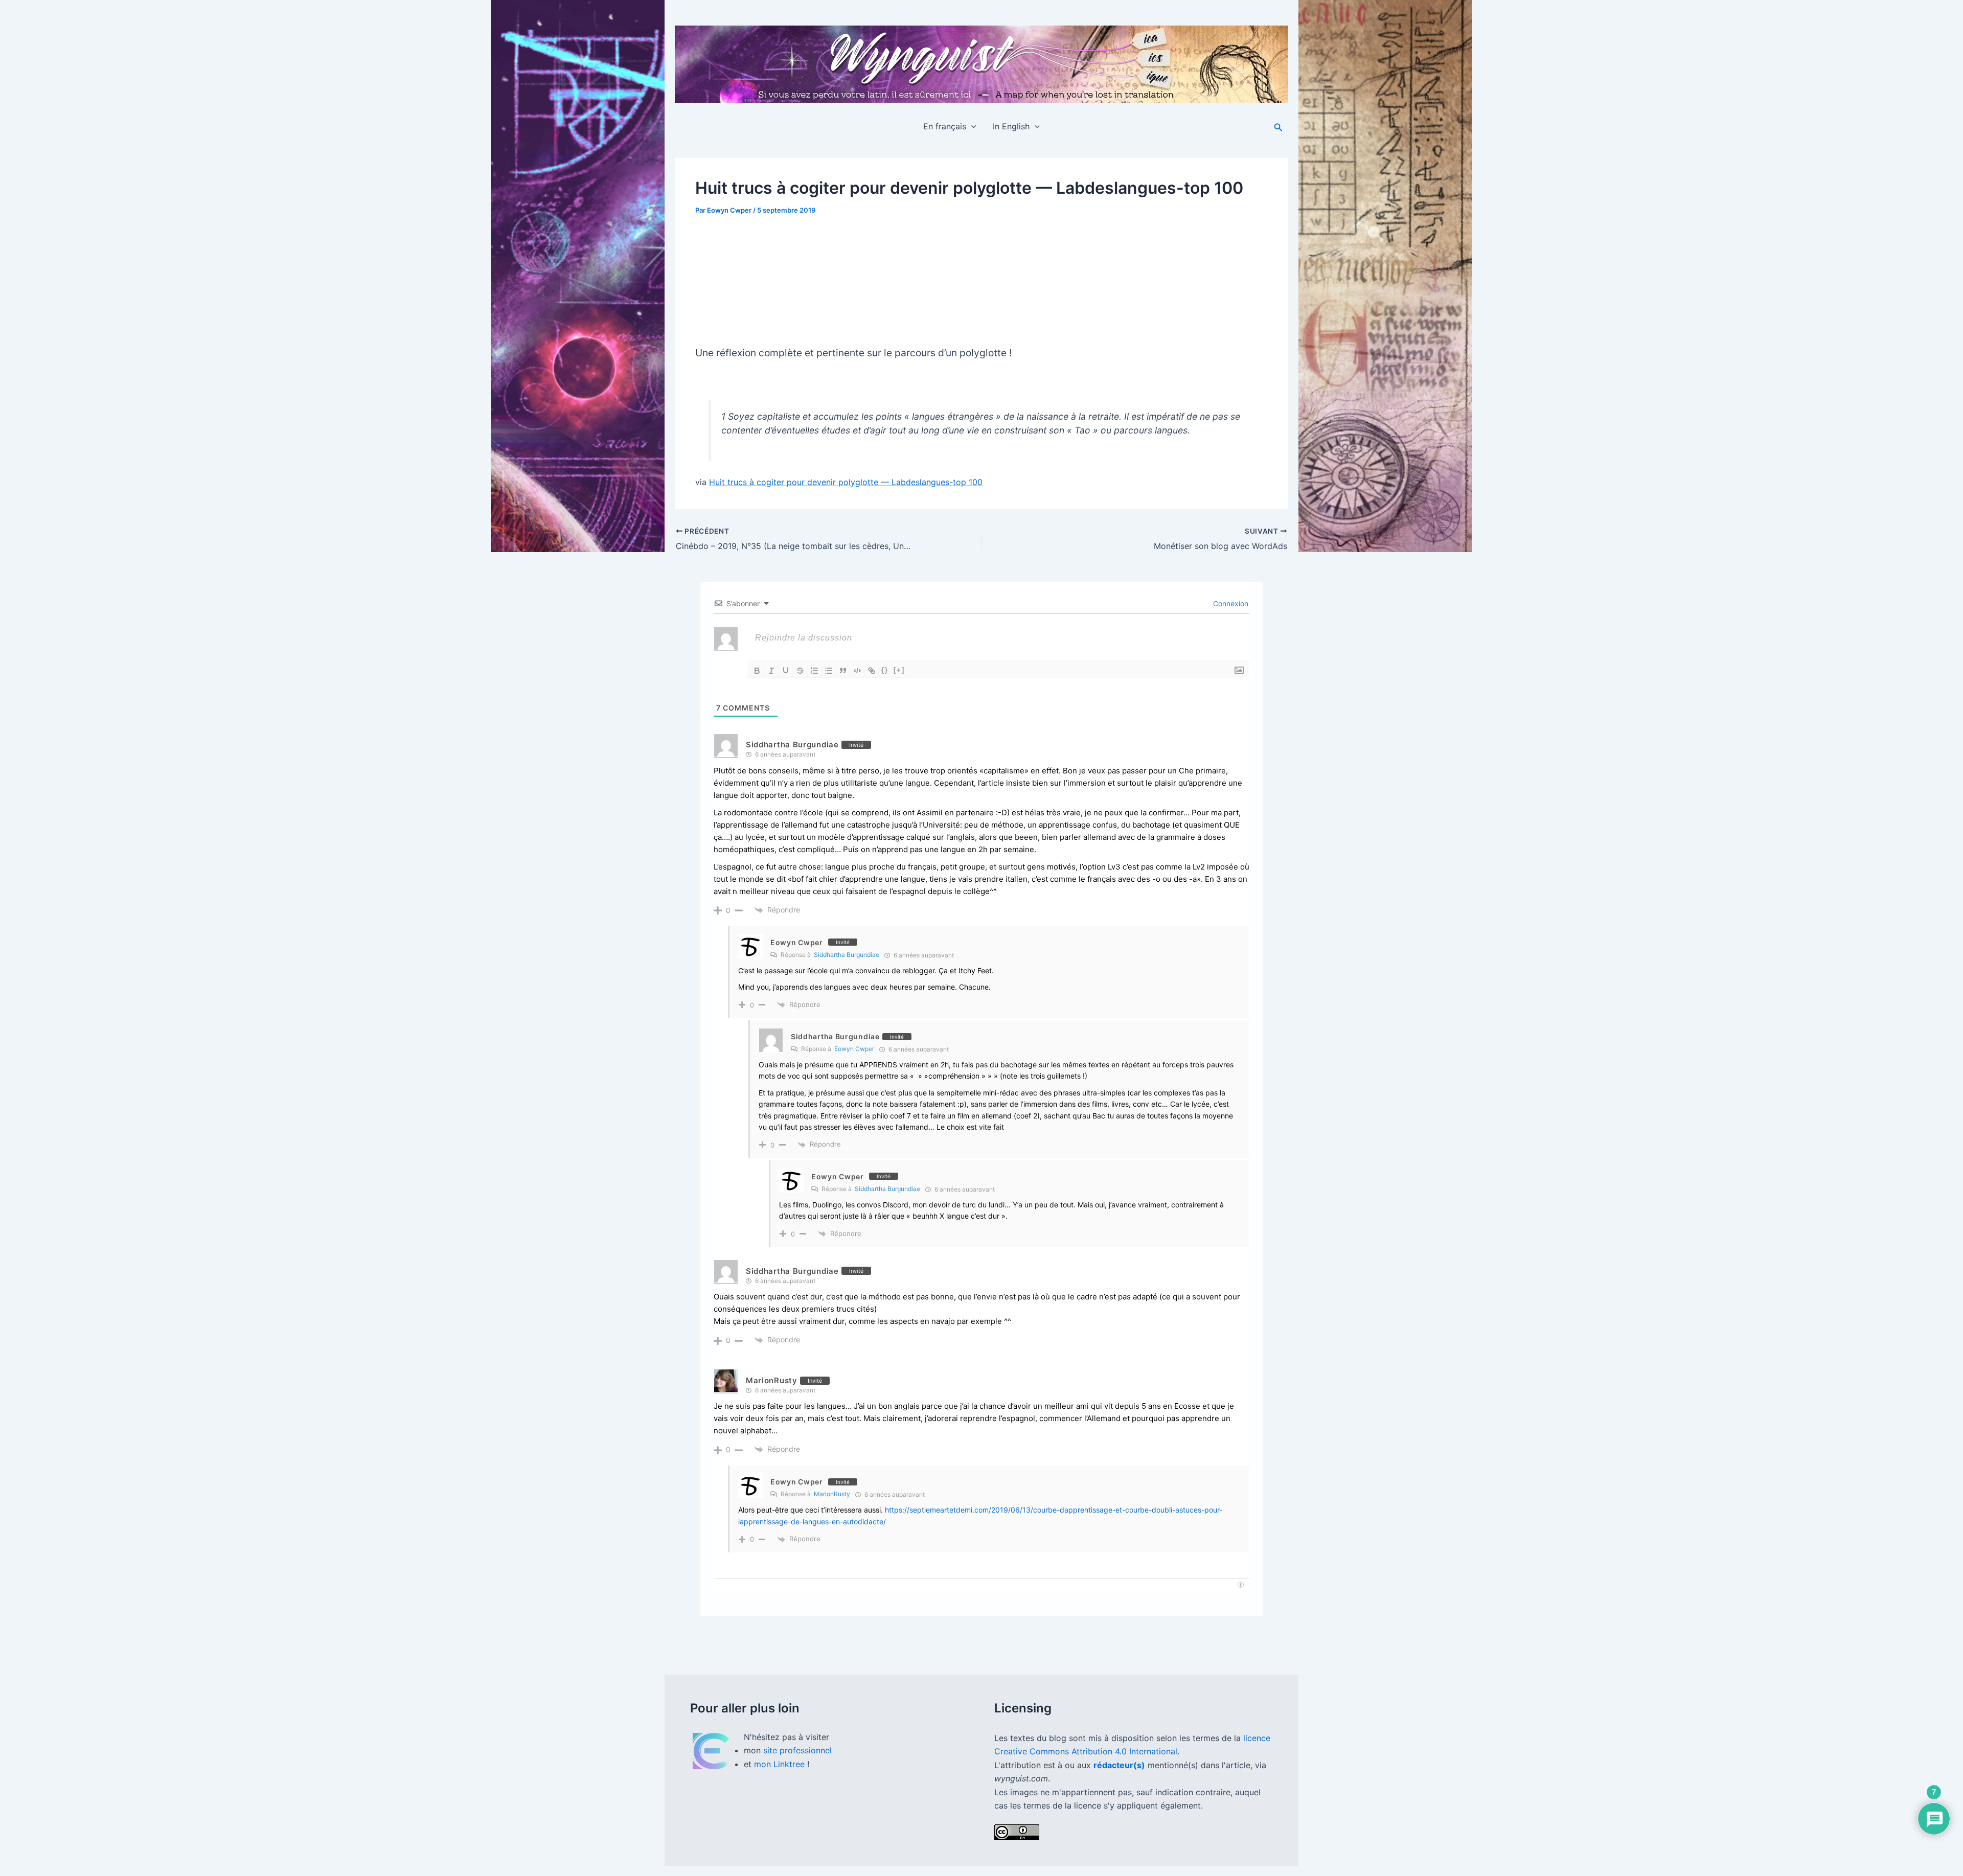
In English (1011, 126)
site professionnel (797, 1750)
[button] (971, 126)
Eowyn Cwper (797, 942)
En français (945, 126)
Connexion (1230, 603)
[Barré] (800, 671)
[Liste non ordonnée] (829, 671)
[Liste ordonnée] (814, 671)
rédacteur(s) (1119, 1765)
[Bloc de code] (857, 671)
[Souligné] (786, 671)
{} (885, 670)
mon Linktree (781, 1764)
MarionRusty (772, 1380)
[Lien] (872, 671)
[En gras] (757, 671)
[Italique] (771, 671)
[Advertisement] (981, 276)
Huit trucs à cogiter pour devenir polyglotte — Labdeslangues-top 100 (846, 482)
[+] (899, 670)
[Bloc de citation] (843, 671)
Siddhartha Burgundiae (847, 955)
